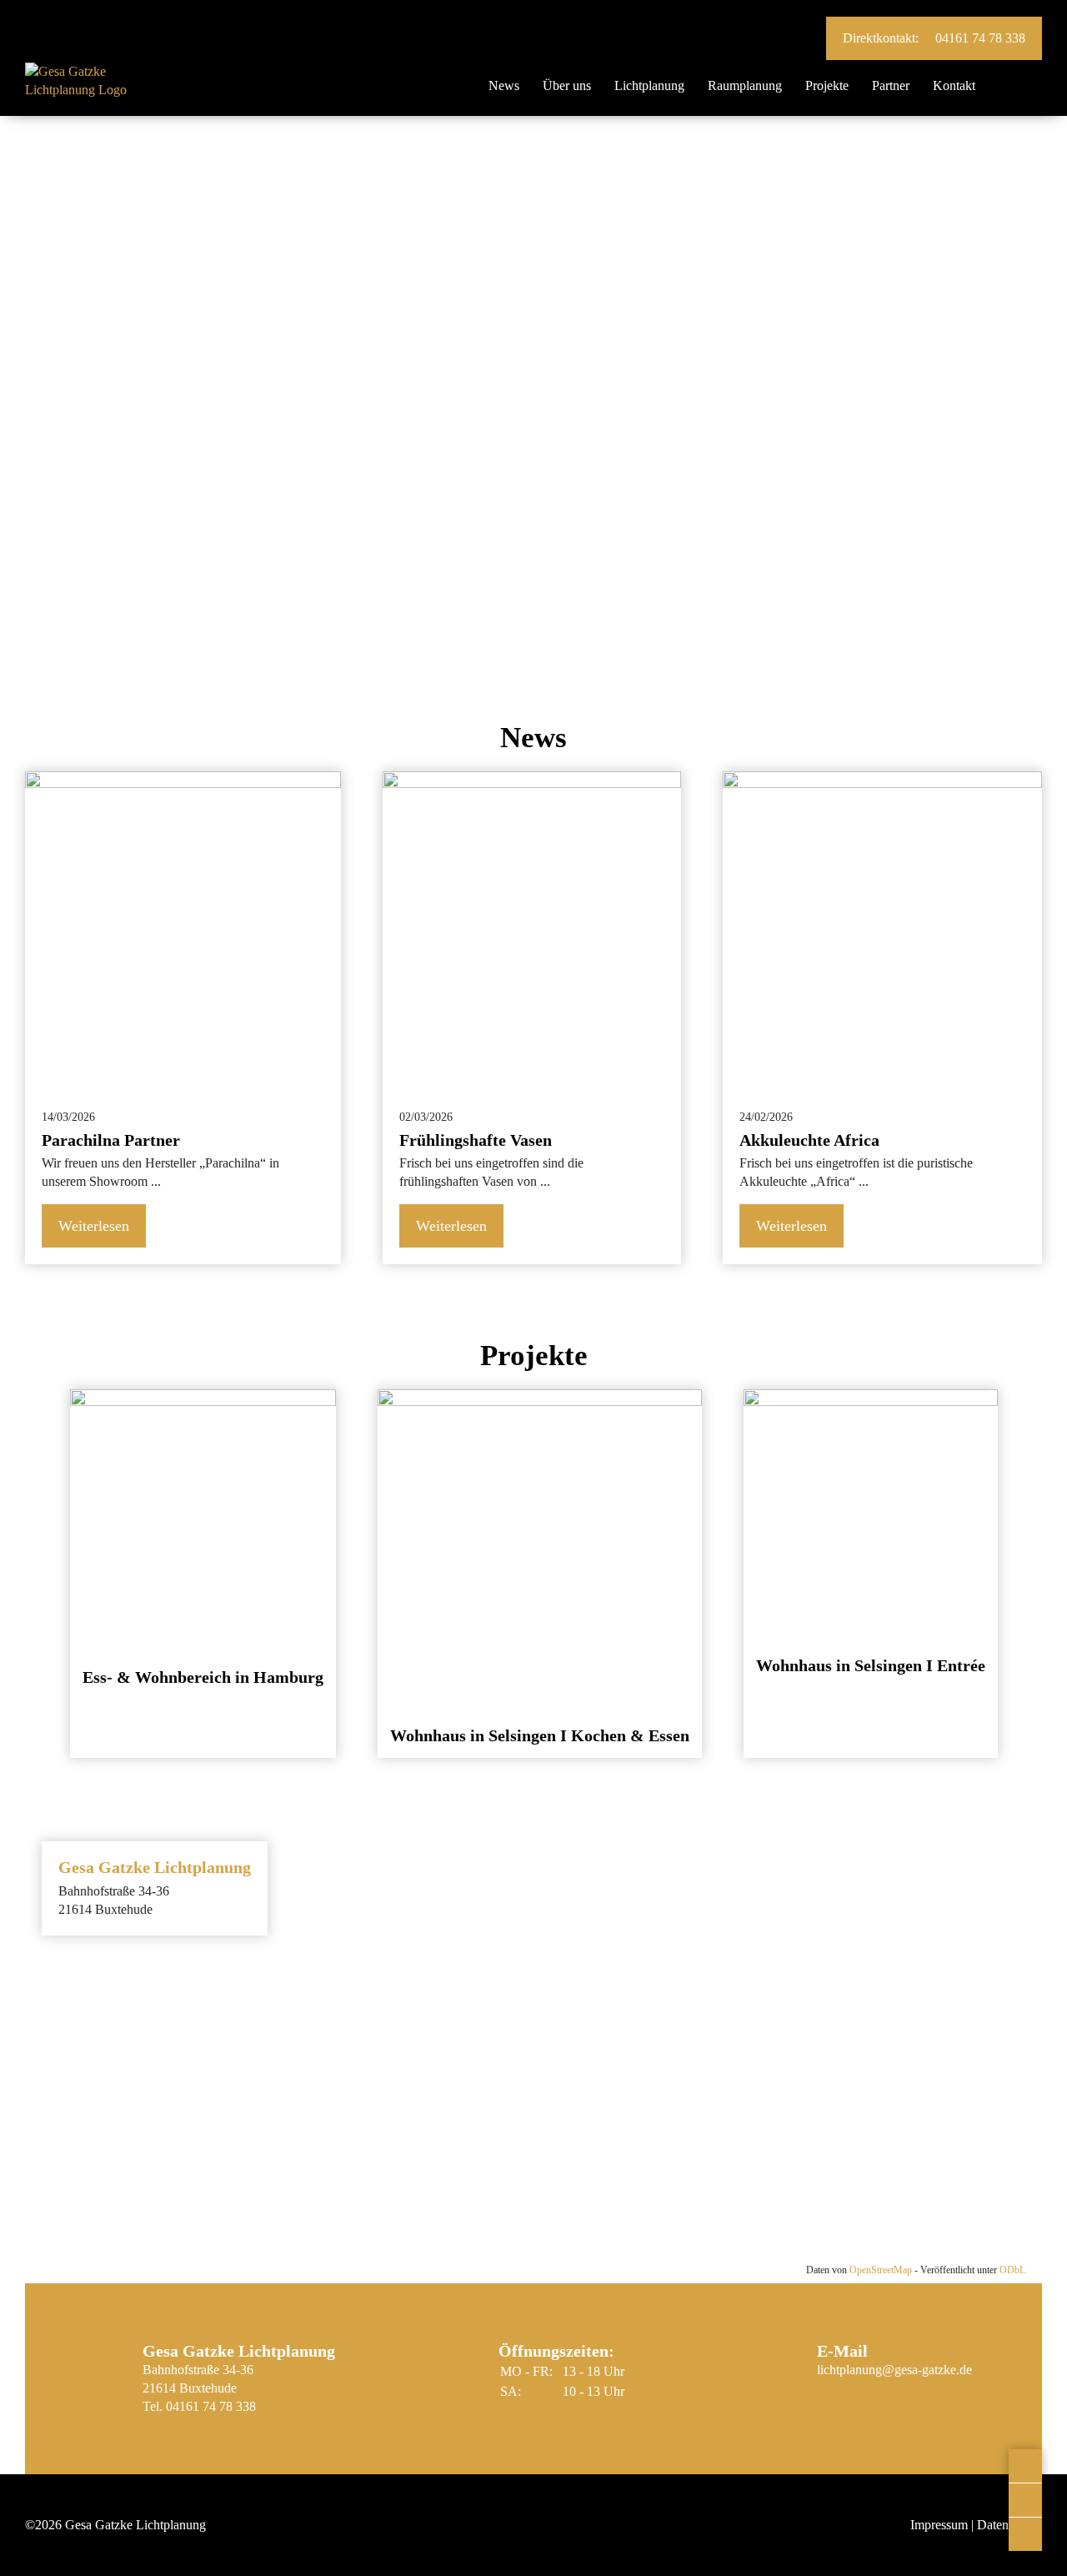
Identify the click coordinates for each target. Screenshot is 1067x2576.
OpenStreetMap (881, 2270)
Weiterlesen (94, 1226)
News (504, 85)
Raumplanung (745, 85)
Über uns (567, 85)
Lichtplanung (649, 85)
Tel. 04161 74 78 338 (199, 2406)
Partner (891, 85)
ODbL (1012, 2270)
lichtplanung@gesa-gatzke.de (894, 2370)
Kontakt (954, 85)
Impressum (939, 2525)
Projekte (827, 85)
